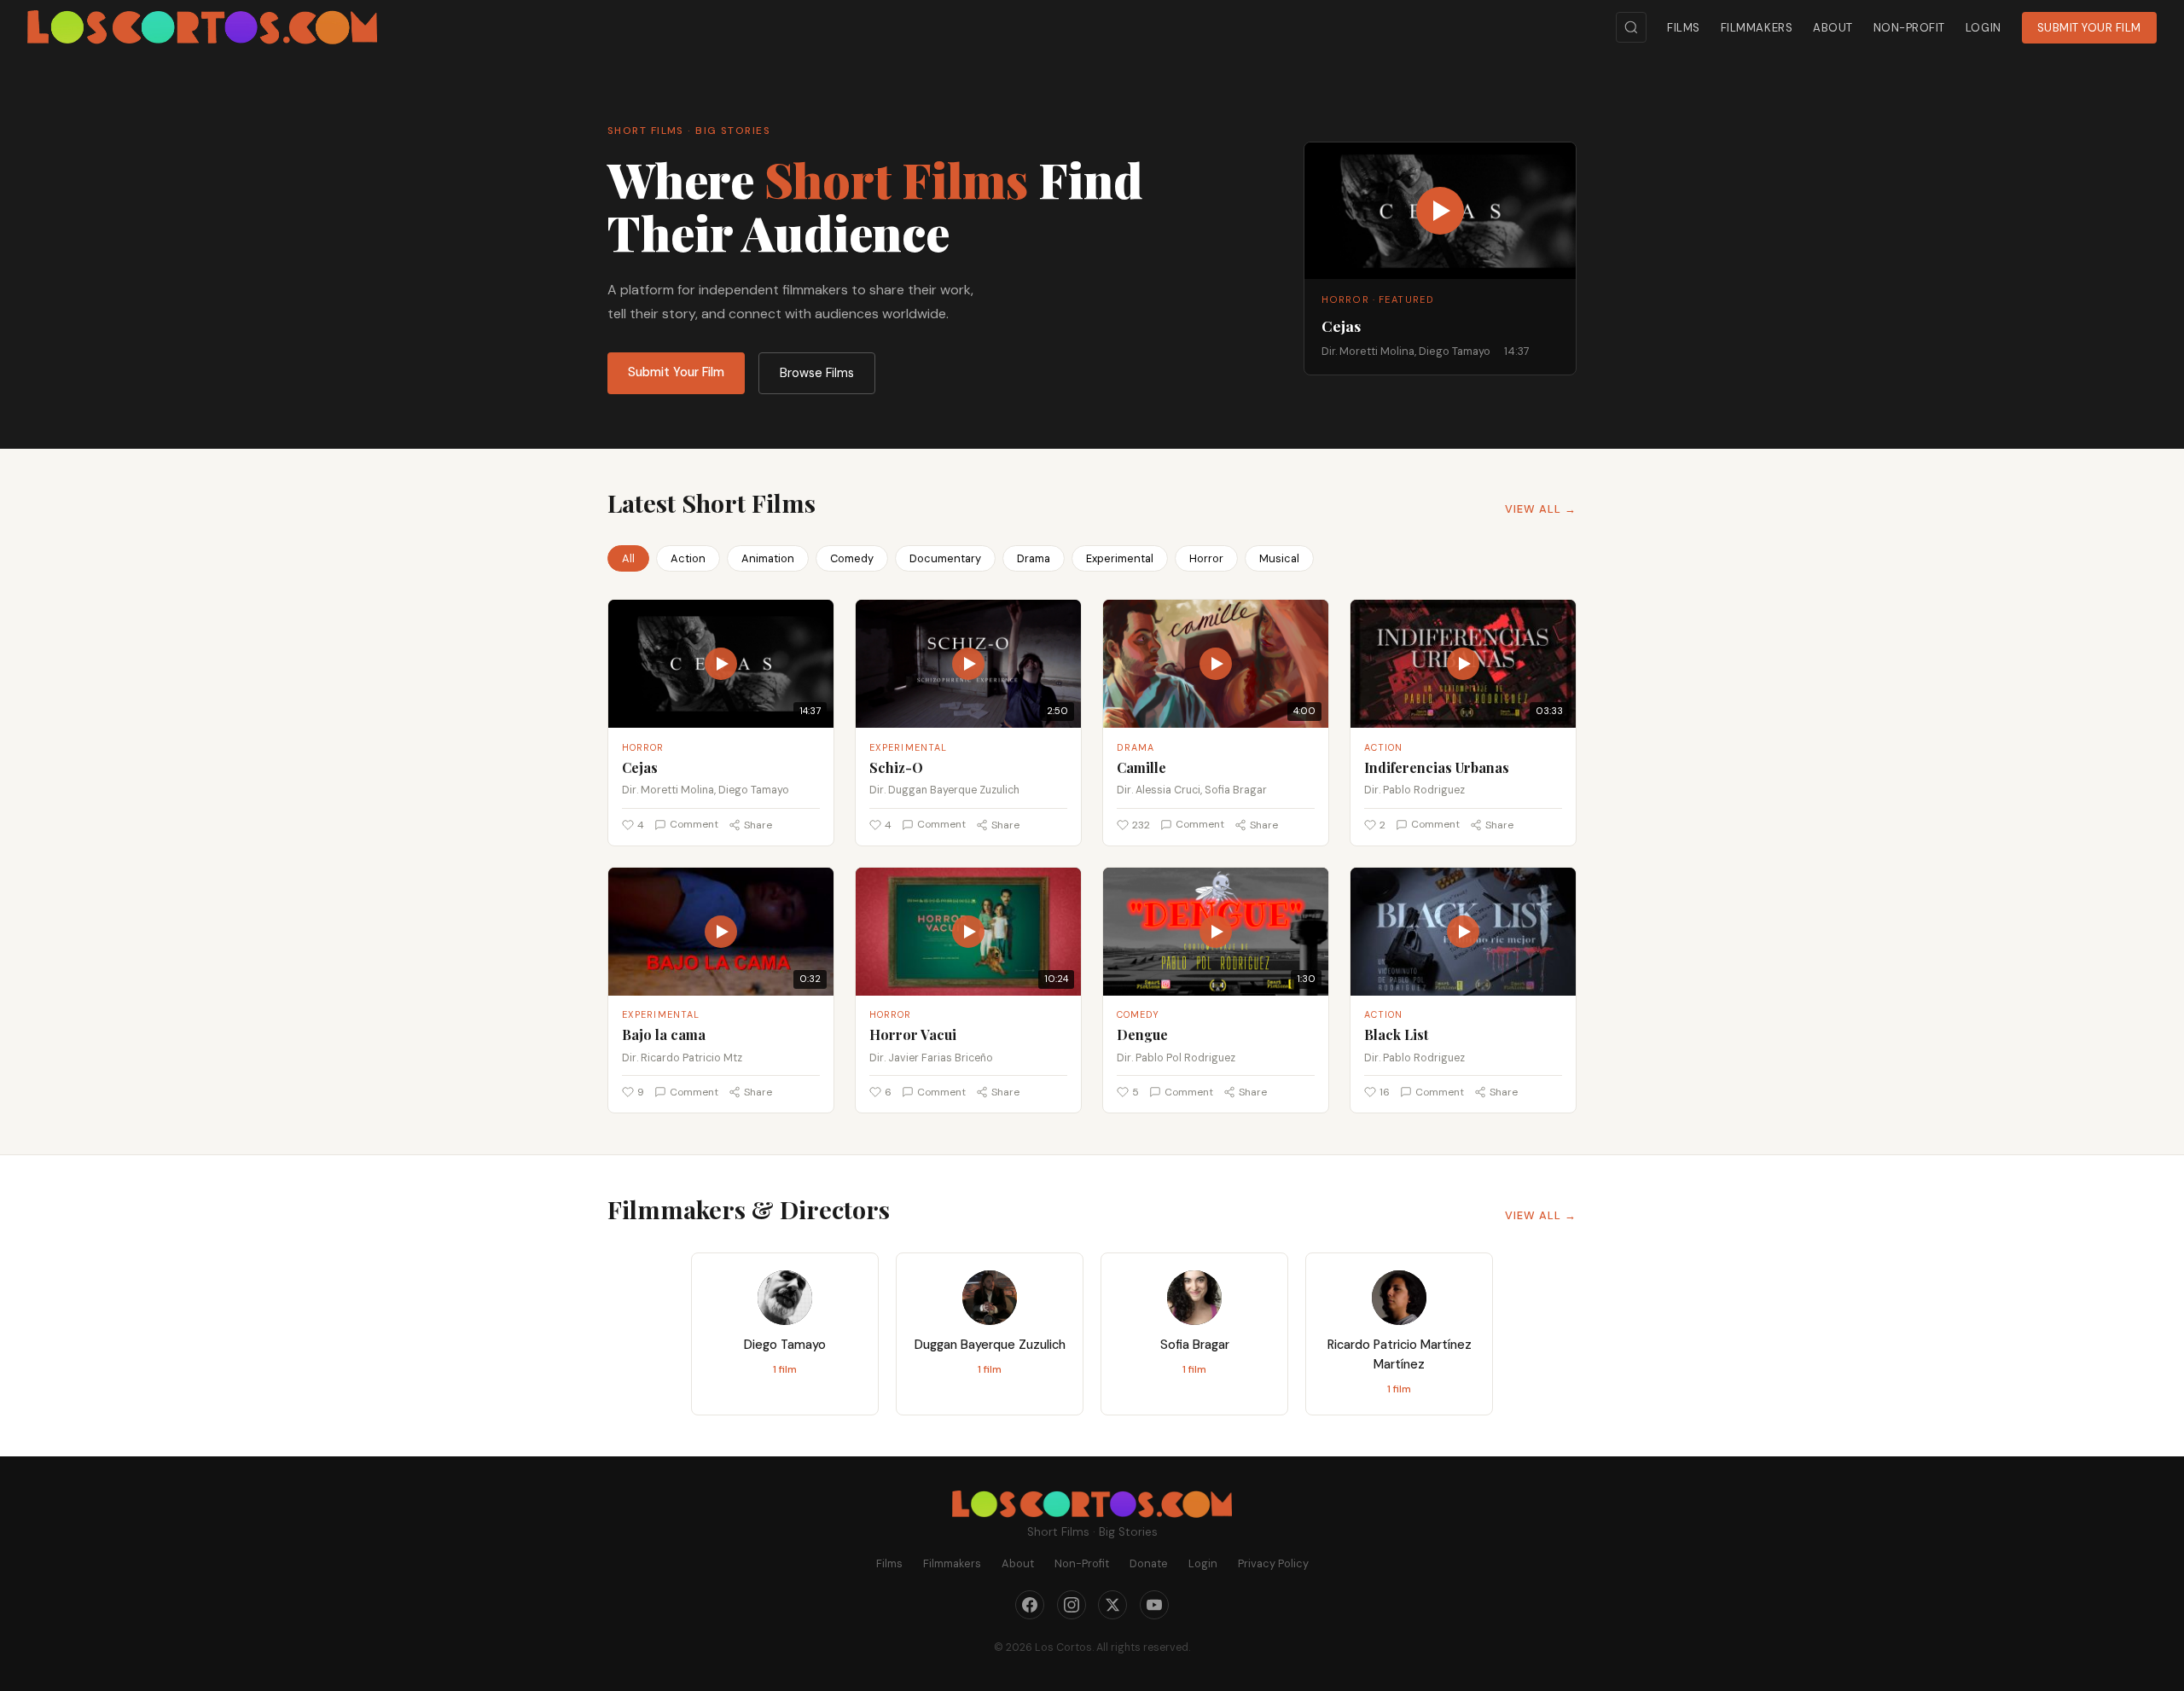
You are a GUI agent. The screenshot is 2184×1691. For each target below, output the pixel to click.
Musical (1279, 558)
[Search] (1631, 27)
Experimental (1120, 558)
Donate (1149, 1563)
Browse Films (817, 373)
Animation (768, 558)
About (1833, 28)
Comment (694, 824)
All (628, 558)
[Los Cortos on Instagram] (1072, 1605)
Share (758, 825)
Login (1984, 28)
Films (1684, 28)
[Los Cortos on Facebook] (1030, 1605)
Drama (1034, 558)
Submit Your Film (2089, 28)
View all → (1541, 509)
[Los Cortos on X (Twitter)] (1112, 1605)
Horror (1206, 558)
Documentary (945, 558)
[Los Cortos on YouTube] (1154, 1605)
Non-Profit (1909, 28)
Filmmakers (1757, 28)
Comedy (852, 558)
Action (688, 558)
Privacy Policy (1273, 1563)
